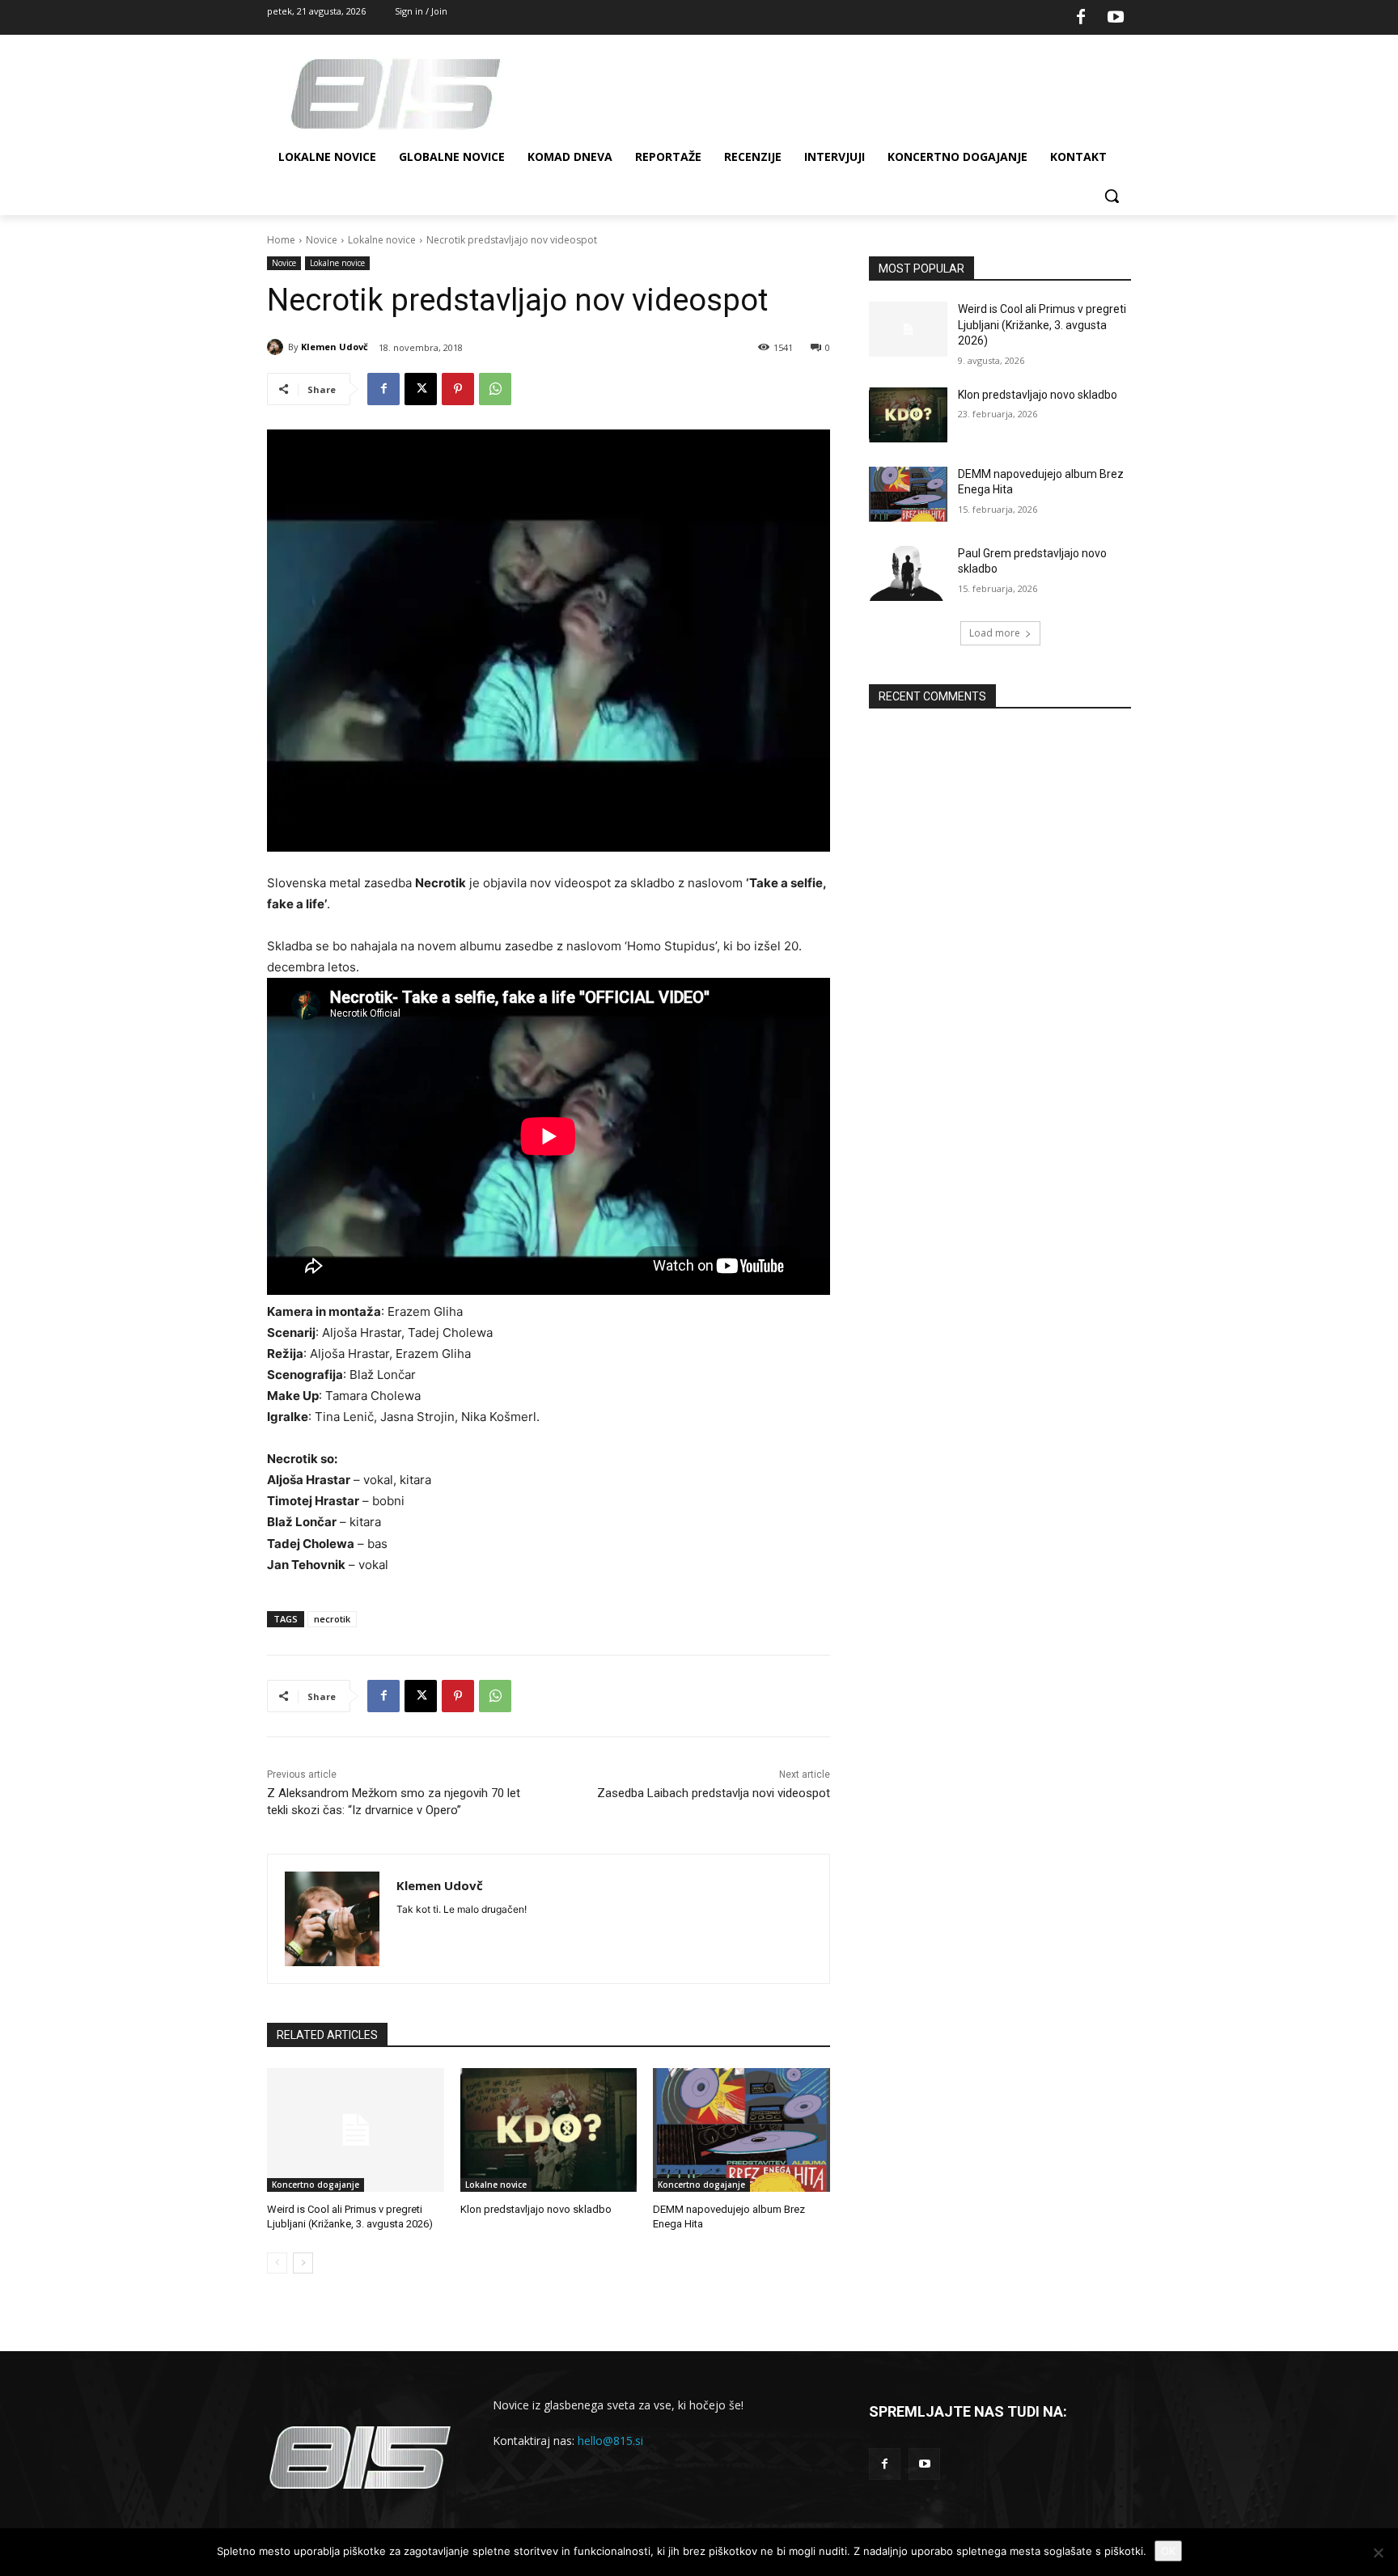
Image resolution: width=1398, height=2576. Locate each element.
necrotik (332, 1619)
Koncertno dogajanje (316, 2185)
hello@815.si (610, 2441)
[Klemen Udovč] (277, 347)
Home (281, 240)
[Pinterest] (458, 389)
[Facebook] (1081, 18)
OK (1168, 2551)
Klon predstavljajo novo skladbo (536, 2209)
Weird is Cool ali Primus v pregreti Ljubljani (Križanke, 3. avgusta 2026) (1042, 325)
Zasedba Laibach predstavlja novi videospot (714, 1793)
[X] (421, 389)
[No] (1378, 2553)
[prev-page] (277, 2263)
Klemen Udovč (335, 347)
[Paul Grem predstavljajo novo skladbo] (908, 573)
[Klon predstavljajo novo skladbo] (549, 2130)
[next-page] (303, 2263)
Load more (995, 633)
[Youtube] (1116, 18)
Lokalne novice (382, 240)
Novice (322, 240)
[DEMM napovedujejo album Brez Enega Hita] (741, 2130)
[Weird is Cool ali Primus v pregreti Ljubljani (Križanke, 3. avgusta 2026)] (356, 2130)
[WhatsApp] (495, 389)
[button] (1112, 196)
